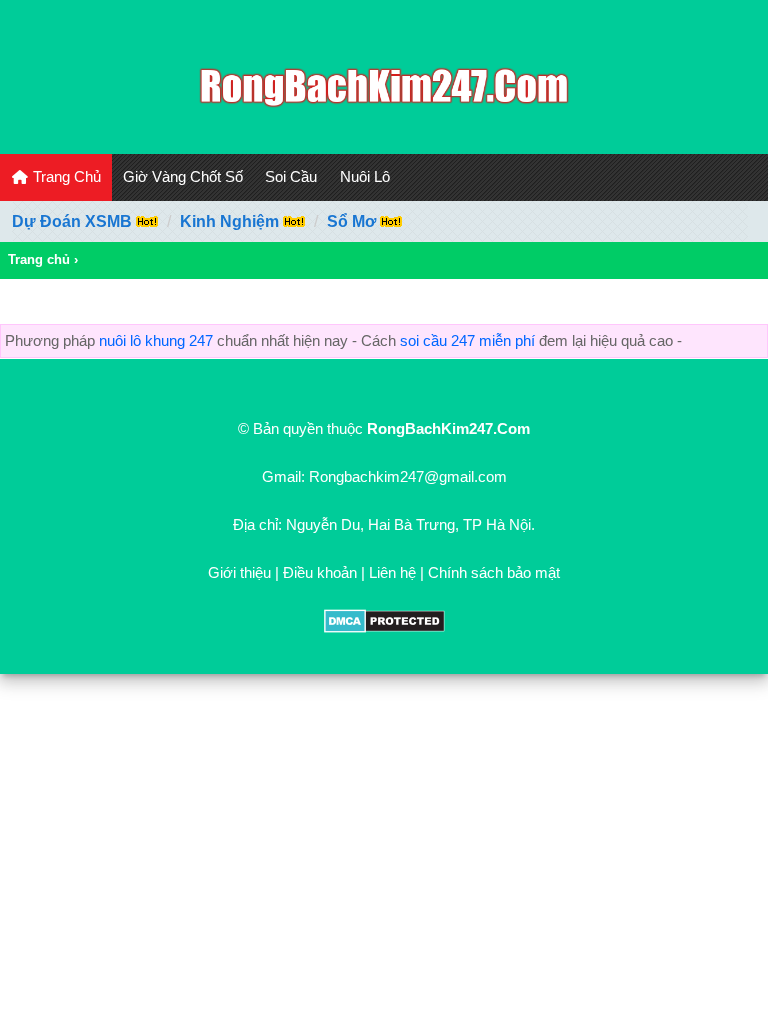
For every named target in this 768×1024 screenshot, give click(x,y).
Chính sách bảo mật (494, 572)
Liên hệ (392, 572)
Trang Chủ (65, 176)
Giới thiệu (239, 572)
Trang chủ (39, 259)
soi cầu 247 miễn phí (467, 340)
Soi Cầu (291, 176)
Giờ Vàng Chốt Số (183, 176)
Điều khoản (320, 572)
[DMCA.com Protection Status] (384, 627)
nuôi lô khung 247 (156, 340)
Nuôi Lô (365, 176)
